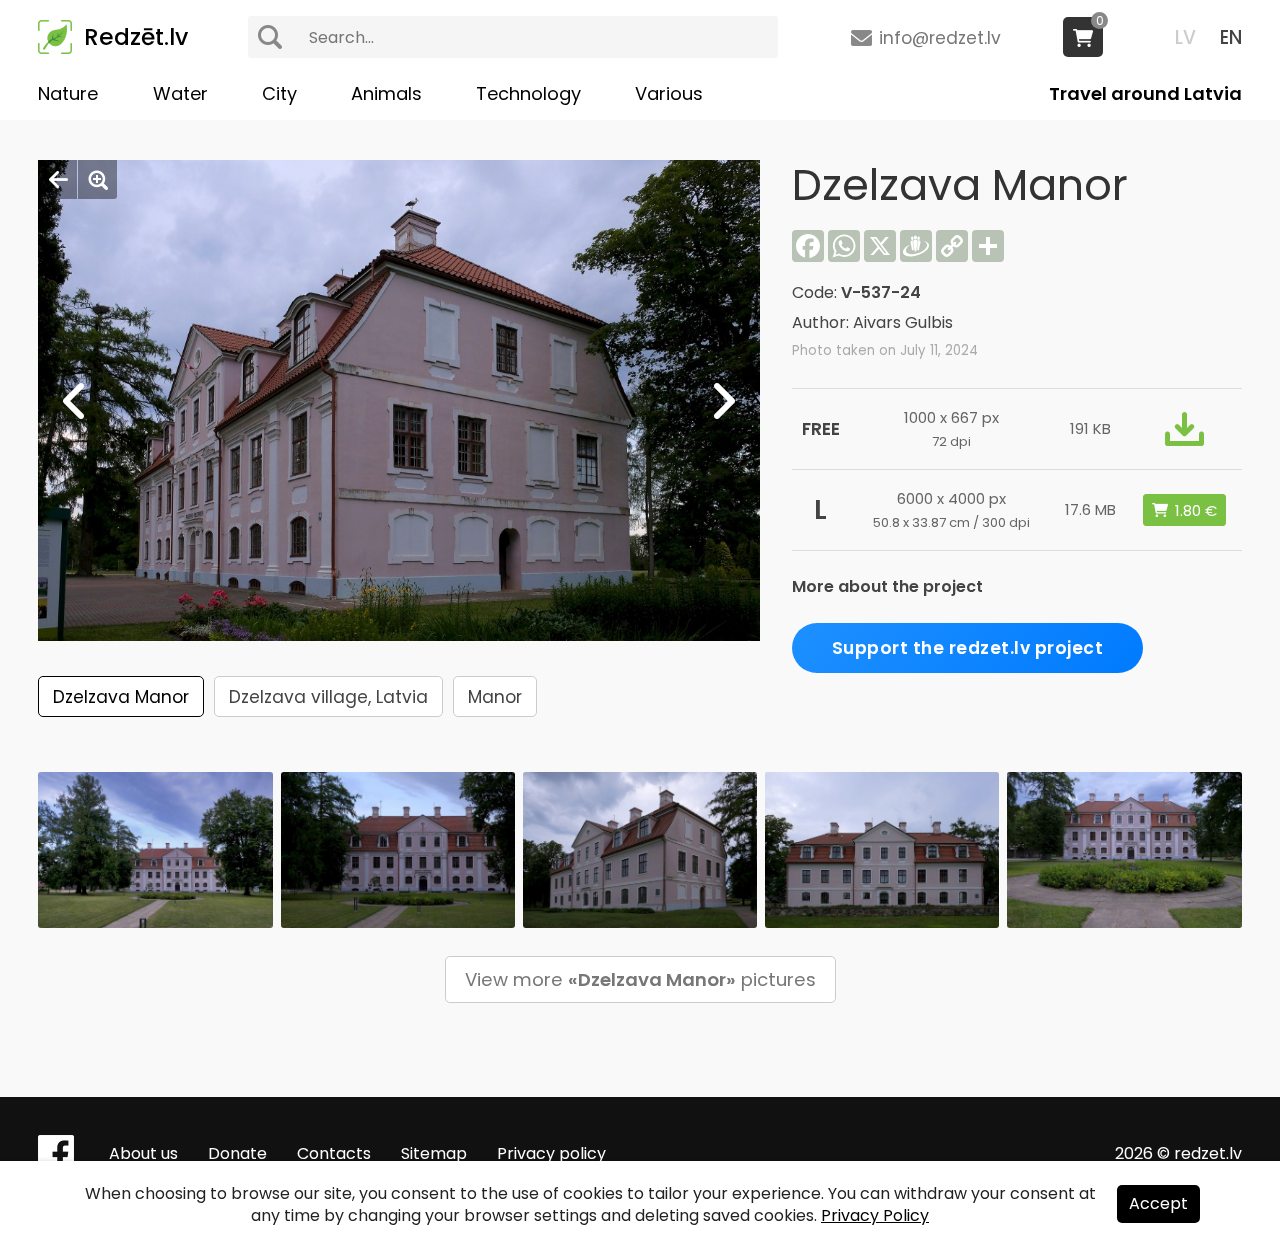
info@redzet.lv (940, 38)
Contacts (334, 1153)
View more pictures (640, 979)
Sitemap (434, 1153)
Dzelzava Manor (121, 697)
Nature (68, 93)
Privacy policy (551, 1153)
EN (1231, 37)
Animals (386, 93)
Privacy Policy (875, 1215)
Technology (528, 93)
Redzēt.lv (136, 37)
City (279, 93)
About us (143, 1153)
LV (1185, 37)
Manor (495, 697)
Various (669, 93)
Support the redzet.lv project (968, 648)
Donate (237, 1153)
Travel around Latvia (1145, 93)
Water (180, 93)
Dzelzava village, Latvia (328, 697)
